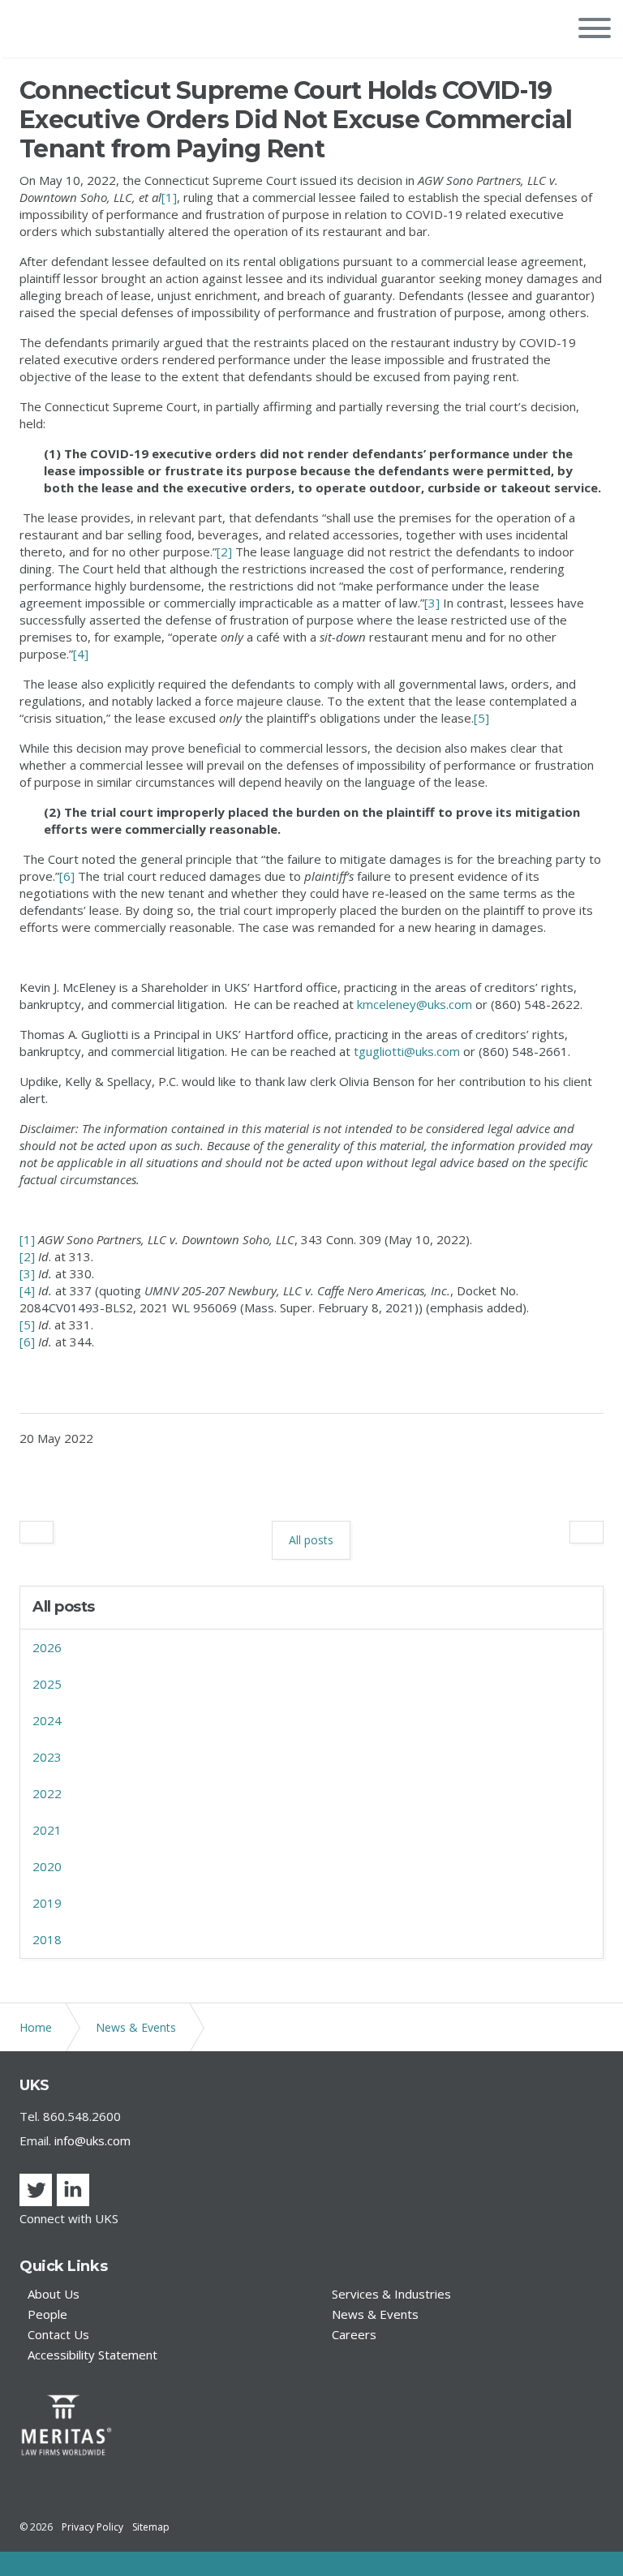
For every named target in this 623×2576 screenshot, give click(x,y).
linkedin (73, 2190)
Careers (354, 2335)
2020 (47, 1866)
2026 (47, 1647)
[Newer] (586, 1532)
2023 (47, 1757)
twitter (36, 2190)
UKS (40, 30)
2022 (47, 1793)
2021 (47, 1830)
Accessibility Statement (92, 2355)
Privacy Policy (92, 2527)
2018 (47, 1939)
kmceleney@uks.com (415, 1004)
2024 (47, 1720)
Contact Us (58, 2335)
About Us (54, 2294)
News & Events (375, 2314)
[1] (169, 197)
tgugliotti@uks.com (407, 1051)
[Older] (37, 1532)
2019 (47, 1903)
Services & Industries (391, 2294)
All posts (64, 1607)
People (47, 2314)
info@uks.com (92, 2140)
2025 (47, 1684)
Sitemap (151, 2527)
